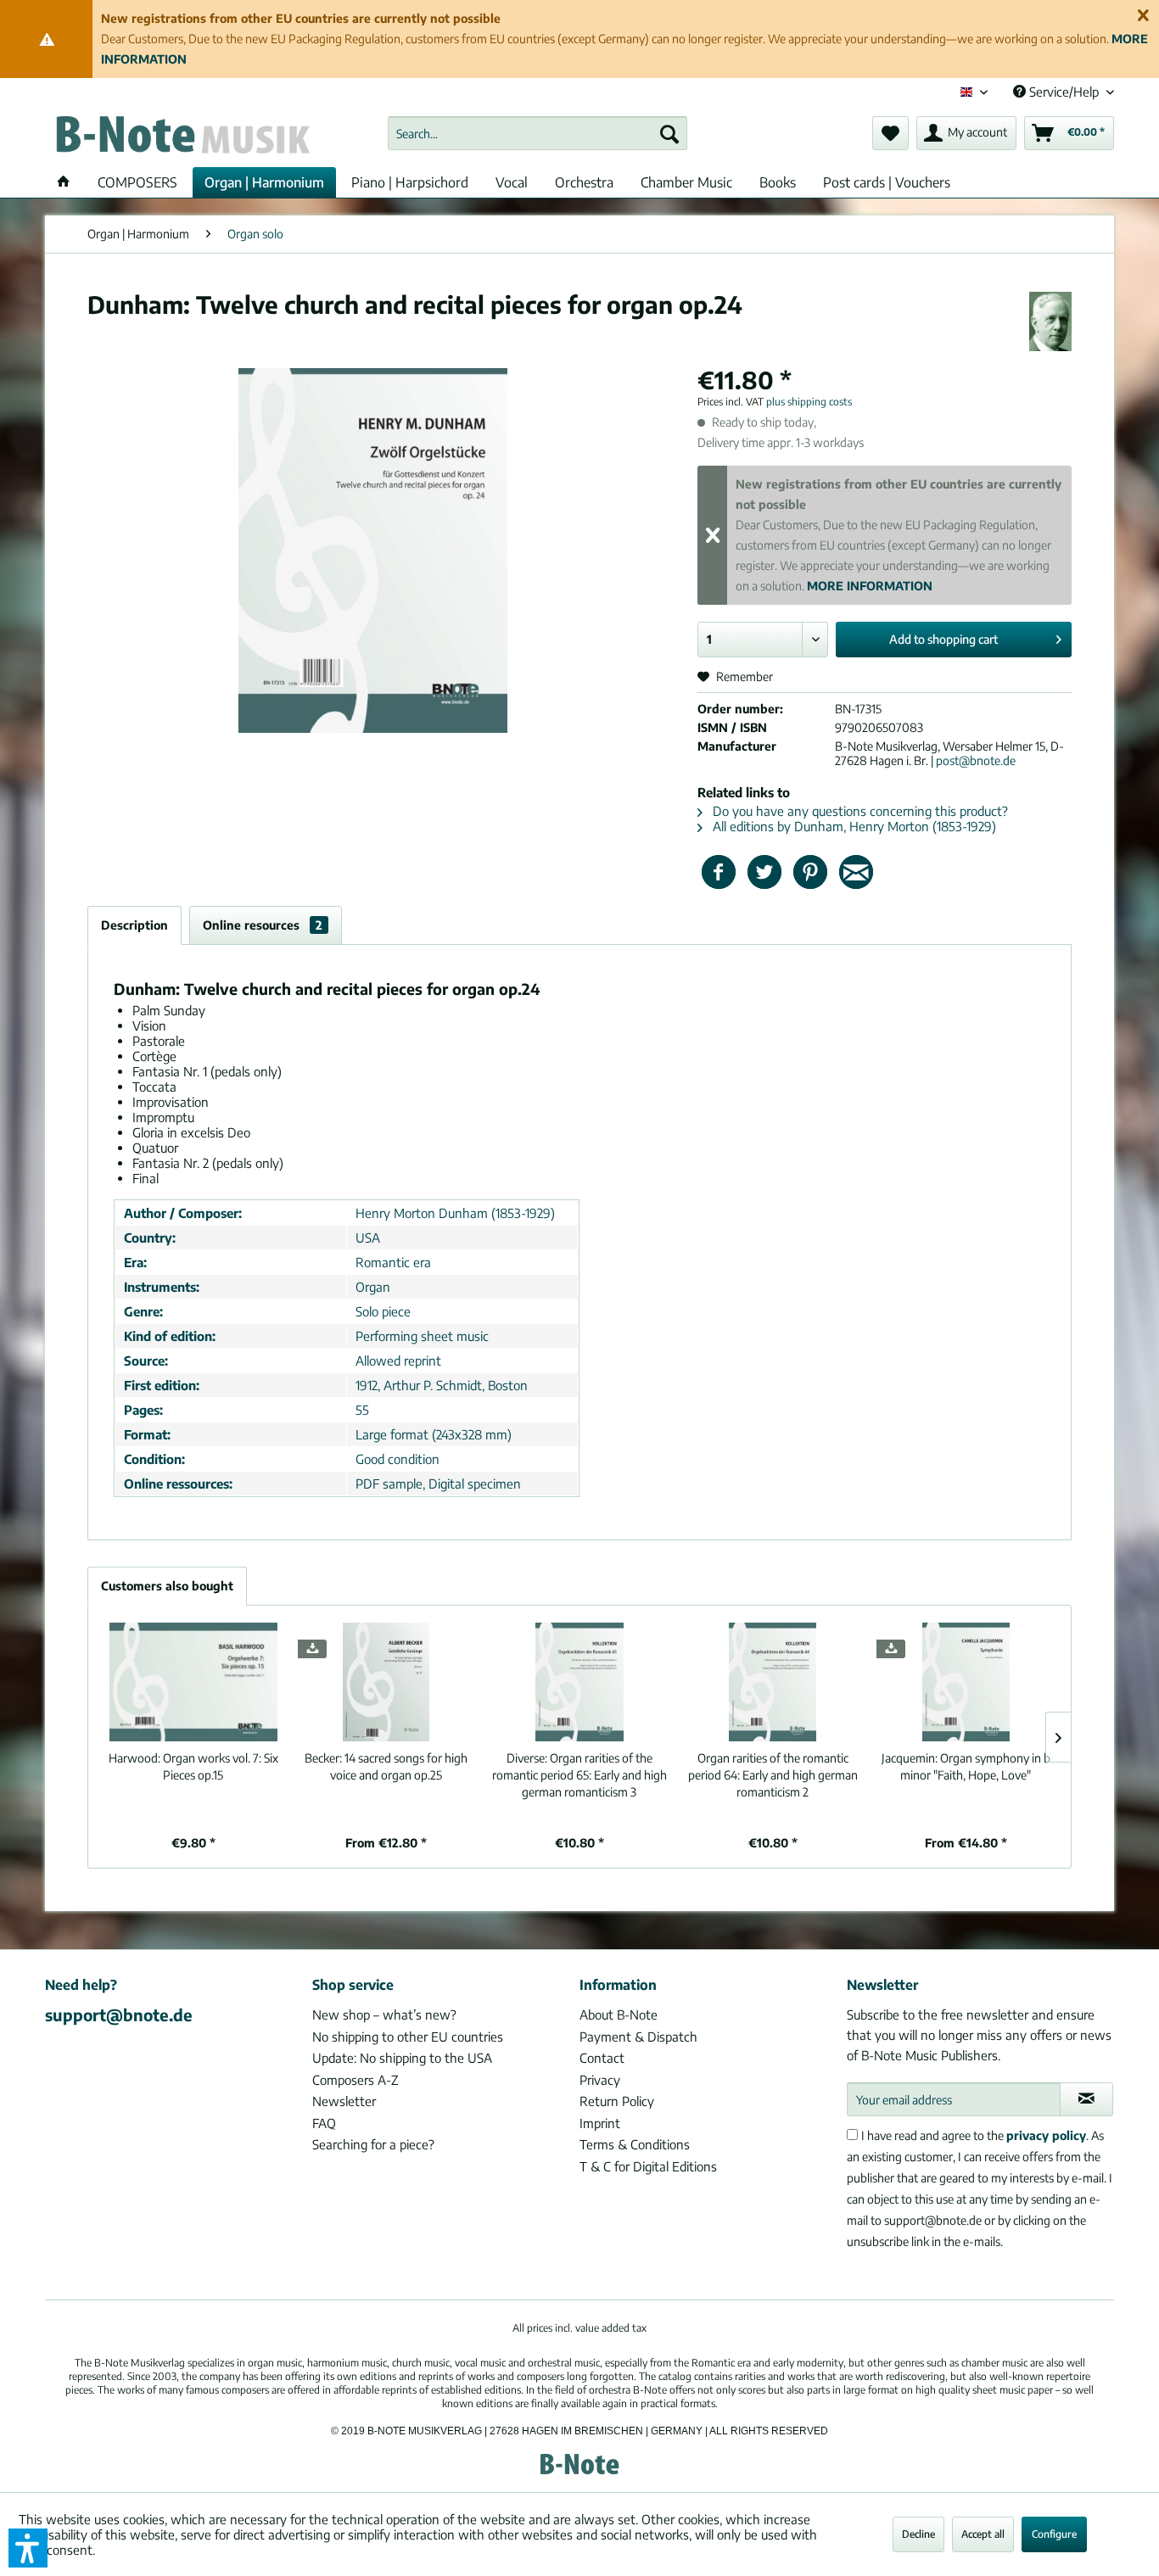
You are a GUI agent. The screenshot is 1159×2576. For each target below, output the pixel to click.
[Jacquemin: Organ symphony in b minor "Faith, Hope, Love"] (966, 1682)
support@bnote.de (119, 2014)
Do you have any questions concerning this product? (859, 811)
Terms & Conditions (635, 2144)
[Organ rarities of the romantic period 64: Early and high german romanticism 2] (773, 1682)
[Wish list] (890, 133)
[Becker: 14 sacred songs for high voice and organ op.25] (387, 1682)
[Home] (64, 182)
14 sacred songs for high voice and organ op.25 (386, 1766)
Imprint (600, 2123)
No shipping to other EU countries (408, 2037)
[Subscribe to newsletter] (1086, 2099)
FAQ (324, 2123)
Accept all (983, 2534)
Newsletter (344, 2101)
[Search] (669, 133)
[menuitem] (538, 133)
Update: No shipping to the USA (402, 2058)
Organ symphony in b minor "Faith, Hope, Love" (966, 1766)
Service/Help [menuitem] (1064, 92)
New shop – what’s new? (384, 2014)
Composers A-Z (356, 2080)
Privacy (600, 2080)
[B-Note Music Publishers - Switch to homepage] (182, 137)
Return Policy (617, 2101)
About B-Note (619, 2014)
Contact (602, 2058)
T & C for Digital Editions (648, 2166)
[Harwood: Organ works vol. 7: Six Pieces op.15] (193, 1682)
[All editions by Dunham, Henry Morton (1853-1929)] (1050, 321)
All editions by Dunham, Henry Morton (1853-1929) (853, 826)
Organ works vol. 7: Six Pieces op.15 (193, 1766)
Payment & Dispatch (638, 2037)
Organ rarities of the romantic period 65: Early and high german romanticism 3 (579, 1775)
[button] (28, 2548)
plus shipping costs (809, 402)
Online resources (263, 925)
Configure (1054, 2534)
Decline (918, 2534)
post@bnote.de (976, 760)
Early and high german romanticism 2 (773, 1775)
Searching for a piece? (373, 2144)
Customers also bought (167, 1586)
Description (134, 925)
